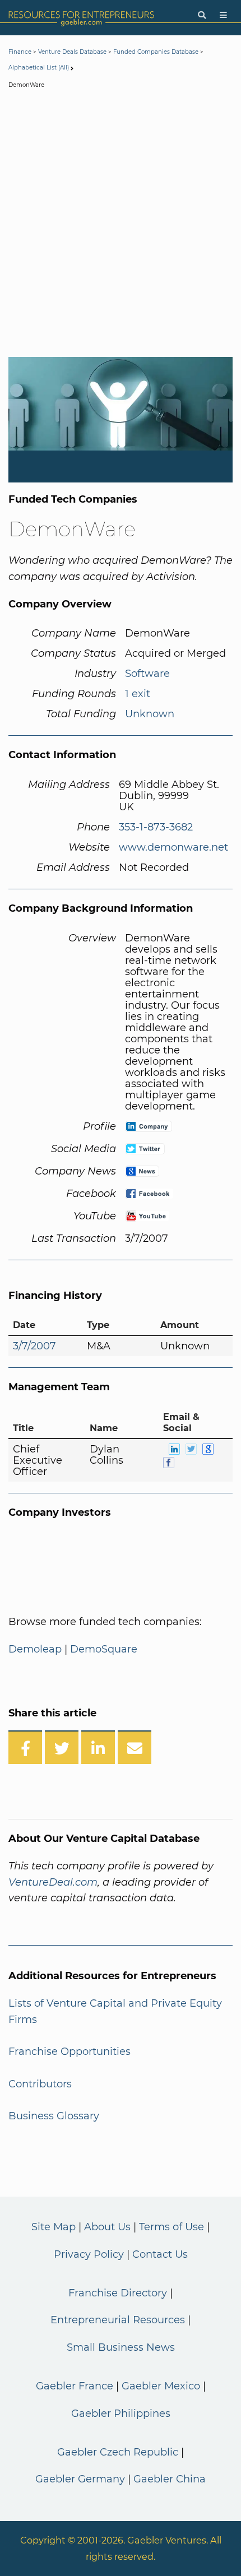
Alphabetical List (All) (39, 68)
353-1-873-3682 (156, 827)
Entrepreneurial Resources (118, 2320)
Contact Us (160, 2254)
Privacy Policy (89, 2254)
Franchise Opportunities (69, 2051)
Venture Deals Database (72, 52)
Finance (20, 52)
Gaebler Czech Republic (118, 2452)
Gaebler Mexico (161, 2386)
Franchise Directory (118, 2293)
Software (147, 674)
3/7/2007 (34, 1346)
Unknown (150, 714)
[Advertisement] (121, 225)
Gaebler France (75, 2386)
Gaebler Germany (80, 2479)
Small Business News (121, 2347)
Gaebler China (170, 2479)
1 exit (138, 694)
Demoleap (35, 1649)
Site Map (54, 2227)
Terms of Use (172, 2227)
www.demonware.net (173, 847)
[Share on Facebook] (25, 1747)
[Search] (202, 15)
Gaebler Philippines (121, 2413)
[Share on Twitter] (62, 1747)
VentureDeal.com (53, 1882)
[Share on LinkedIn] (98, 1747)
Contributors (40, 2084)
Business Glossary (54, 2116)
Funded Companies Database (156, 52)
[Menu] (223, 15)
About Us (107, 2227)
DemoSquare (104, 1649)
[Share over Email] (135, 1747)
